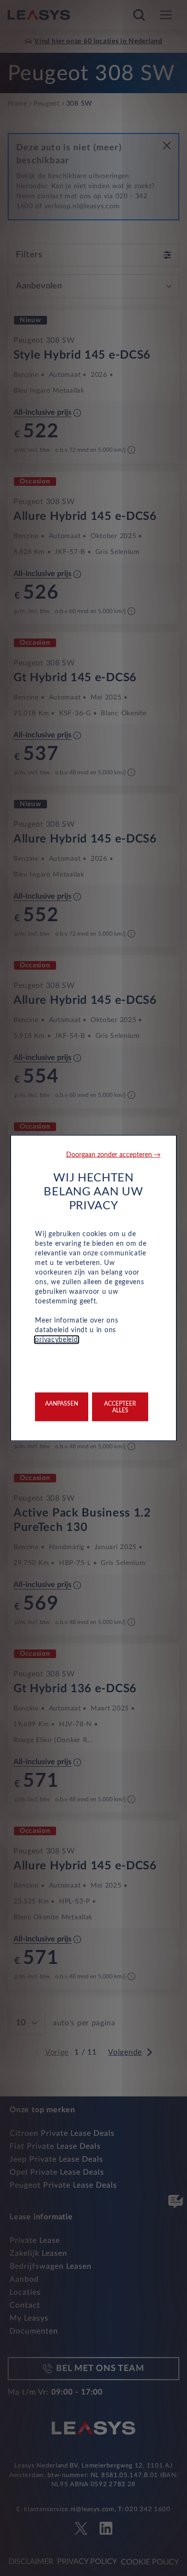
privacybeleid (56, 1340)
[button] (113, 1155)
